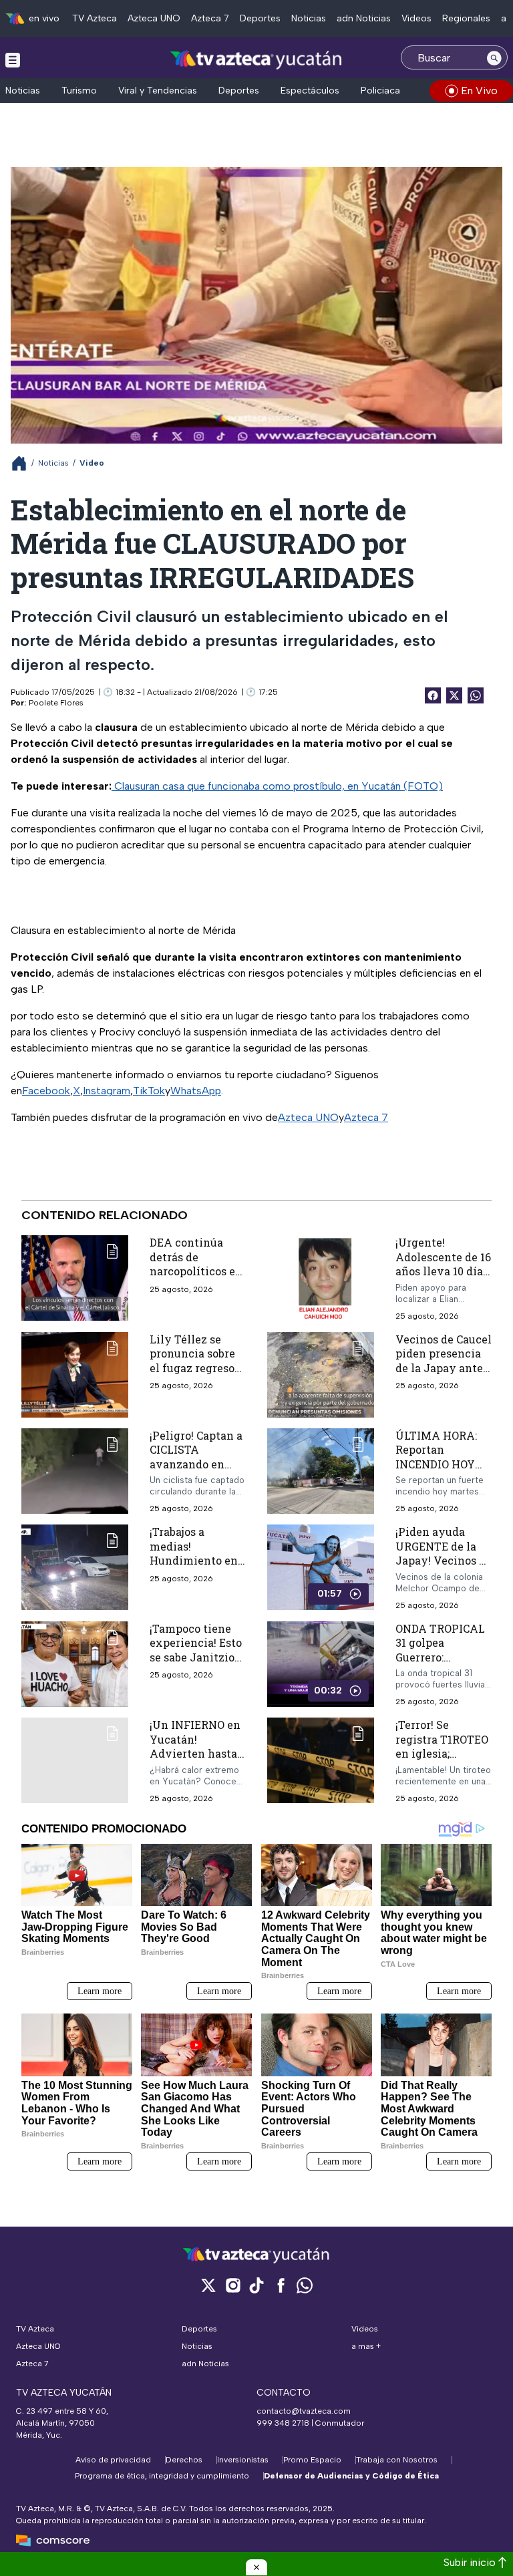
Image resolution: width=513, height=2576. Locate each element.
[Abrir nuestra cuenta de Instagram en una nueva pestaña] (232, 2285)
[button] (256, 2567)
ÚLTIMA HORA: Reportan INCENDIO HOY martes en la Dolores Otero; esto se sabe (436, 1471)
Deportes (260, 18)
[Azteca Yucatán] (256, 59)
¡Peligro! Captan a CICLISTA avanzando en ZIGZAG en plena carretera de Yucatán (196, 1471)
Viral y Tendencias (158, 91)
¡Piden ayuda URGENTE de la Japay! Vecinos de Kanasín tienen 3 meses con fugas (444, 1560)
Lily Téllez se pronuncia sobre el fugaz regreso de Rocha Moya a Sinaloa (194, 1368)
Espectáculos (310, 91)
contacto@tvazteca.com (304, 2411)
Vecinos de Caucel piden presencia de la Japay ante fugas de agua (444, 1361)
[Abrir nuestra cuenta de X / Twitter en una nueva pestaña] (208, 2285)
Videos (416, 18)
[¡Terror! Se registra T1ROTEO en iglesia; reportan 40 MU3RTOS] (321, 1761)
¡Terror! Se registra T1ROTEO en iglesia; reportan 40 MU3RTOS (442, 1753)
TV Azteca (95, 18)
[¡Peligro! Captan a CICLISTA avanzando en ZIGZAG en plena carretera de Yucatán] (75, 1471)
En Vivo (479, 91)
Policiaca (380, 91)
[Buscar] (494, 57)
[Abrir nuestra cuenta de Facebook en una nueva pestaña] (281, 2285)
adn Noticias (364, 18)
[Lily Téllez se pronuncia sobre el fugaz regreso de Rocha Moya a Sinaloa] (75, 1375)
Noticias (309, 18)
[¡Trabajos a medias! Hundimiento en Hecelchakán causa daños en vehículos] (75, 1567)
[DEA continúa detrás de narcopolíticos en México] (75, 1278)
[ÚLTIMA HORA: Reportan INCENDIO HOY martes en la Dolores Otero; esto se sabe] (321, 1471)
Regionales (466, 18)
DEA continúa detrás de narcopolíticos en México (196, 1264)
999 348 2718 (283, 2423)
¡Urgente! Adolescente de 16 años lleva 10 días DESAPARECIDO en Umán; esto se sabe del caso (443, 1278)
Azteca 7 (210, 18)
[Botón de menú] (13, 59)
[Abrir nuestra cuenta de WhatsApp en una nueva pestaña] (305, 2285)
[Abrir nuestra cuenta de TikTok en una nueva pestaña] (256, 2285)
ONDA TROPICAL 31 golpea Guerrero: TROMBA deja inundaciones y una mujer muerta (443, 1664)
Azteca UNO (154, 18)
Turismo (79, 91)
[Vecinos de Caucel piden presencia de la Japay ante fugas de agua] (321, 1375)
